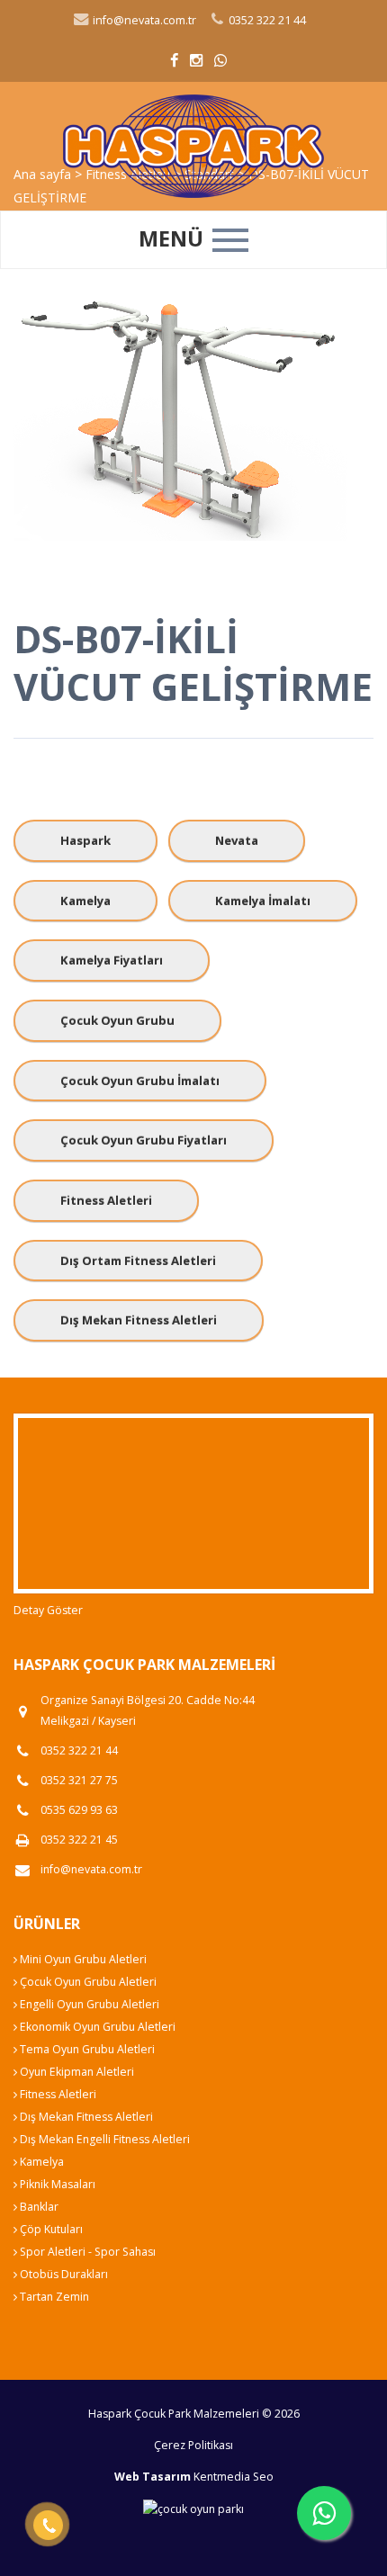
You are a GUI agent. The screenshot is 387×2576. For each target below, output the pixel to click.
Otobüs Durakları (63, 2274)
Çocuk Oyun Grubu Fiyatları (144, 1140)
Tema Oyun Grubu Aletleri (86, 2049)
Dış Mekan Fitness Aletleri (139, 1320)
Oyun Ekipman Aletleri (76, 2072)
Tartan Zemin (53, 2297)
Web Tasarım (153, 2477)
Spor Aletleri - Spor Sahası (86, 2252)
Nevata (237, 840)
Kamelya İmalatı (263, 901)
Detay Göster (48, 1610)
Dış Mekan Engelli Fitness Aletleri (103, 2139)
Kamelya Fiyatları (112, 960)
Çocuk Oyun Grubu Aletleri (87, 1982)
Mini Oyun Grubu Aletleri (82, 1959)
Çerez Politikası (193, 2445)
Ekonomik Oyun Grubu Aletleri (96, 2027)
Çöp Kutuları (50, 2229)
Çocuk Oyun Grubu (117, 1020)
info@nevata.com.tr (143, 20)
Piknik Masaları (56, 2184)
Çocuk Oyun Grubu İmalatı (140, 1081)
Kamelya (85, 901)
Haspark (85, 840)
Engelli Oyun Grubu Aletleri (88, 2004)
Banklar (38, 2207)
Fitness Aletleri (106, 1200)
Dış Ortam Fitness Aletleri (138, 1261)
